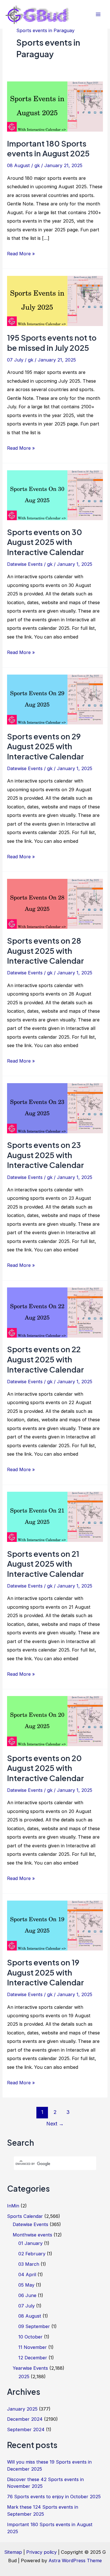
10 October (30, 2337)
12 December (33, 2358)
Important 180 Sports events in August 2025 (48, 148)
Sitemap (13, 2552)
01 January (30, 2243)
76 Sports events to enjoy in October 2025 (54, 2497)
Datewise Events (25, 564)
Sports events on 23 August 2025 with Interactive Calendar (46, 1155)
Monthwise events (32, 2235)
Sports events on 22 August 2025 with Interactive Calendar (46, 1359)
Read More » (21, 254)
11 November (33, 2347)
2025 (24, 2377)
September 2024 (26, 2429)
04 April (27, 2274)
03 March (29, 2264)
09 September (34, 2326)
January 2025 (22, 2409)
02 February (32, 2254)
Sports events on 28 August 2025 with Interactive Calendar (46, 951)
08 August (18, 165)
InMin (13, 2206)
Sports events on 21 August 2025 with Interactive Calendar (46, 1564)
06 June (27, 2295)
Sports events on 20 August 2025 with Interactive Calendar (46, 1768)
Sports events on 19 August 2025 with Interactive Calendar (46, 1972)
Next (55, 2124)
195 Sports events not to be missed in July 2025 (52, 343)
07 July (15, 360)
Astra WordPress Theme (75, 2561)
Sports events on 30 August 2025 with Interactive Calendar (46, 542)
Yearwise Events (30, 2368)
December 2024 (25, 2419)
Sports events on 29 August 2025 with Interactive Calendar (46, 746)
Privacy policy (41, 2552)
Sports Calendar (25, 2216)
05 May (26, 2285)
